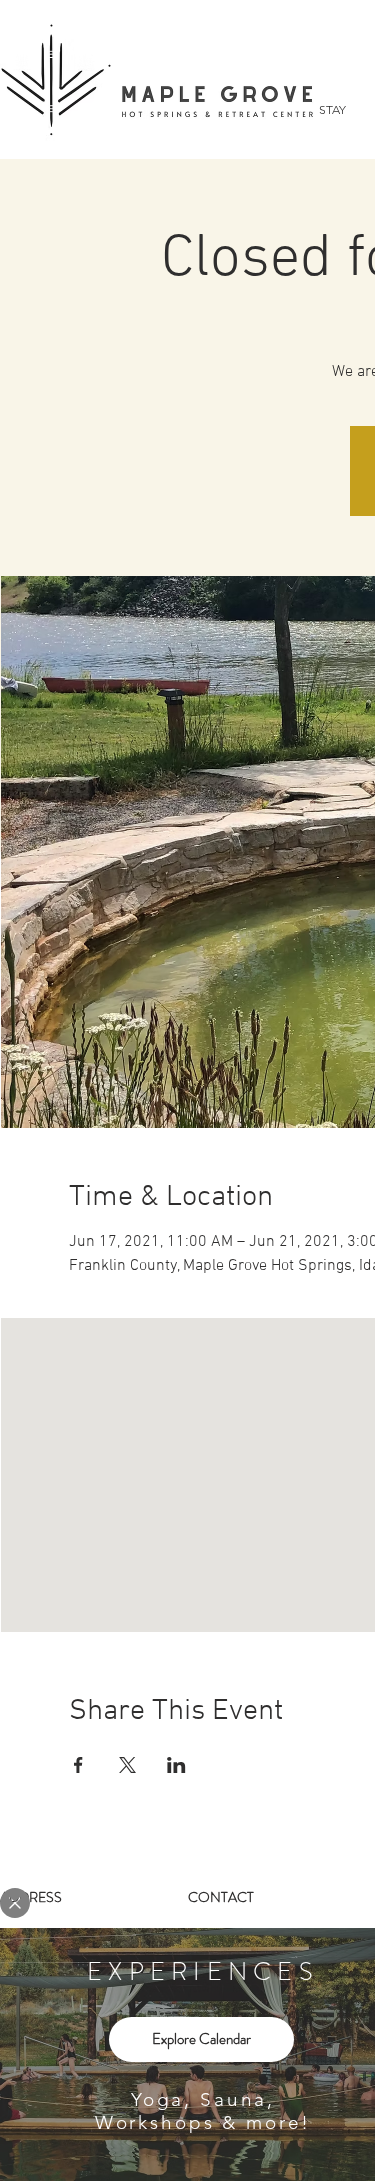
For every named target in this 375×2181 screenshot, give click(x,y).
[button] (15, 1903)
